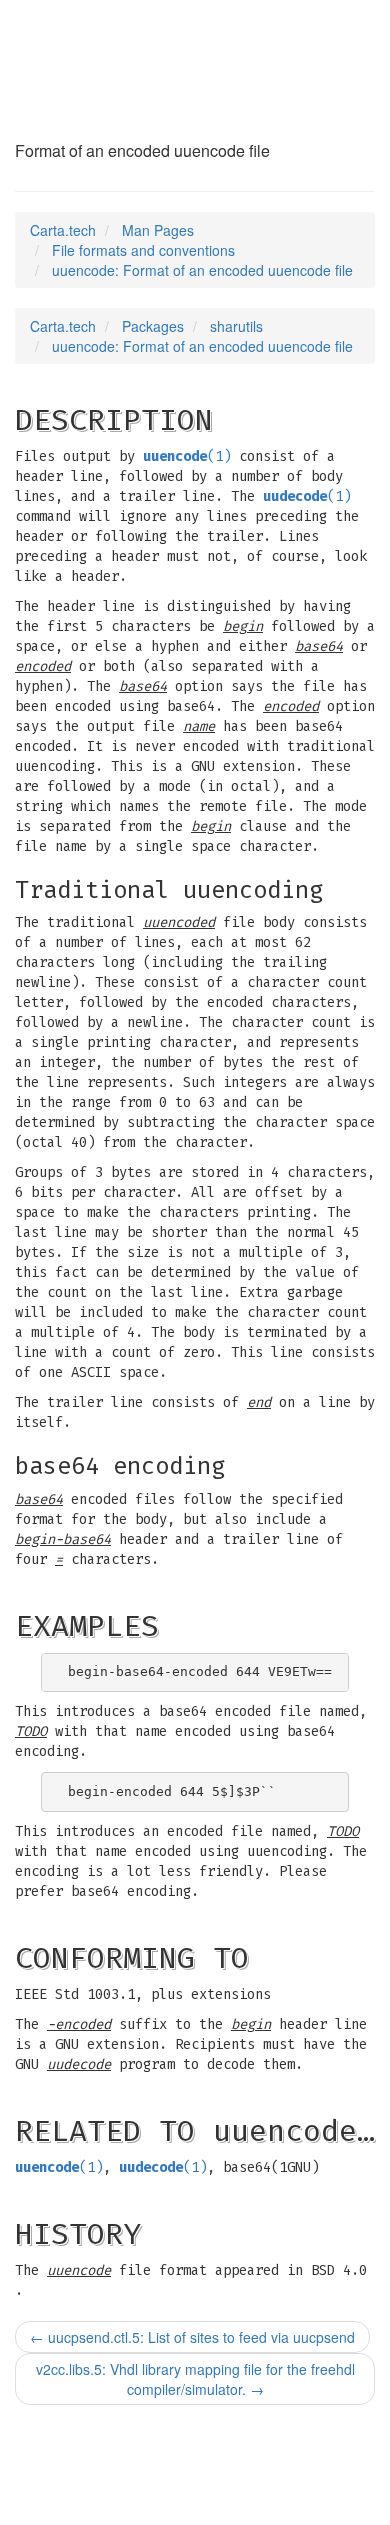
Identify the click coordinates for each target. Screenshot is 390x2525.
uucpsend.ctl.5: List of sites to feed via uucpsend (192, 2337)
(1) (187, 456)
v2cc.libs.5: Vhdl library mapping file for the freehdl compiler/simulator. (195, 2379)
